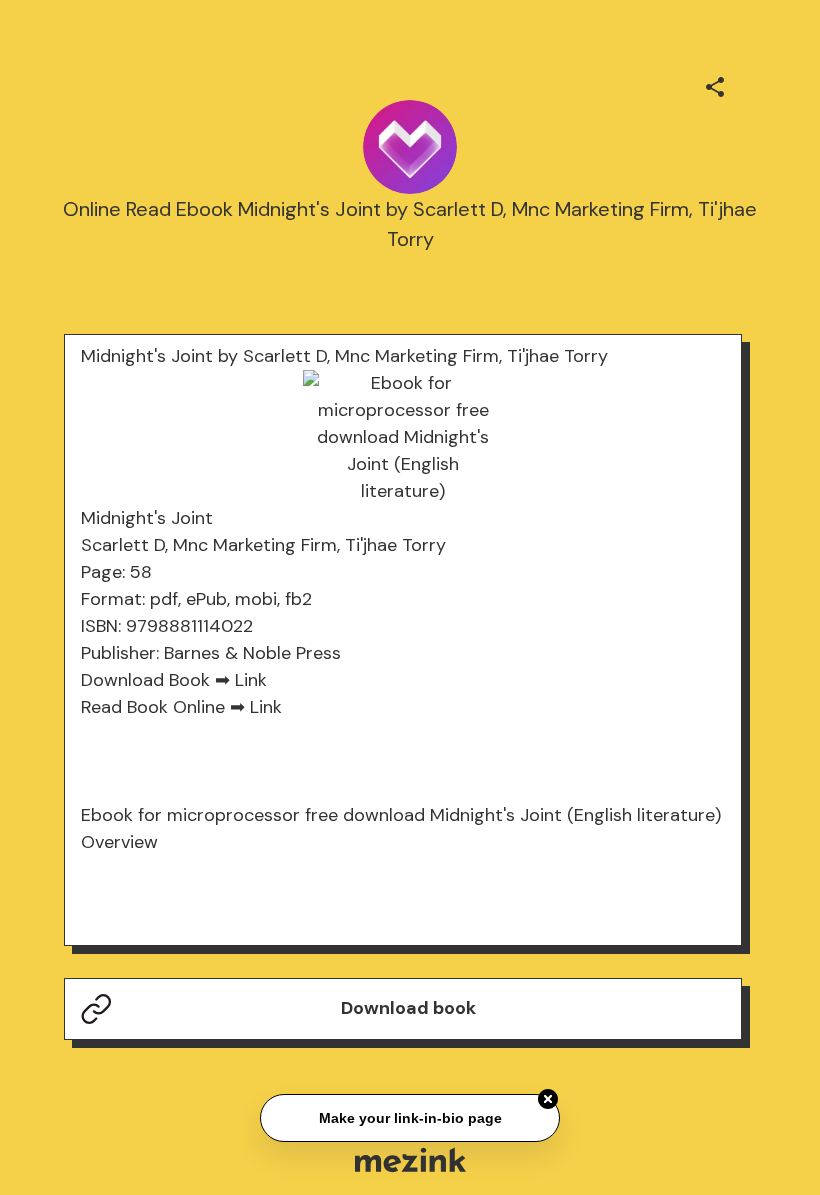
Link (251, 680)
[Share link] (715, 84)
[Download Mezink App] (410, 1159)
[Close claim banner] (548, 1098)
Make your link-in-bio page (409, 1117)
